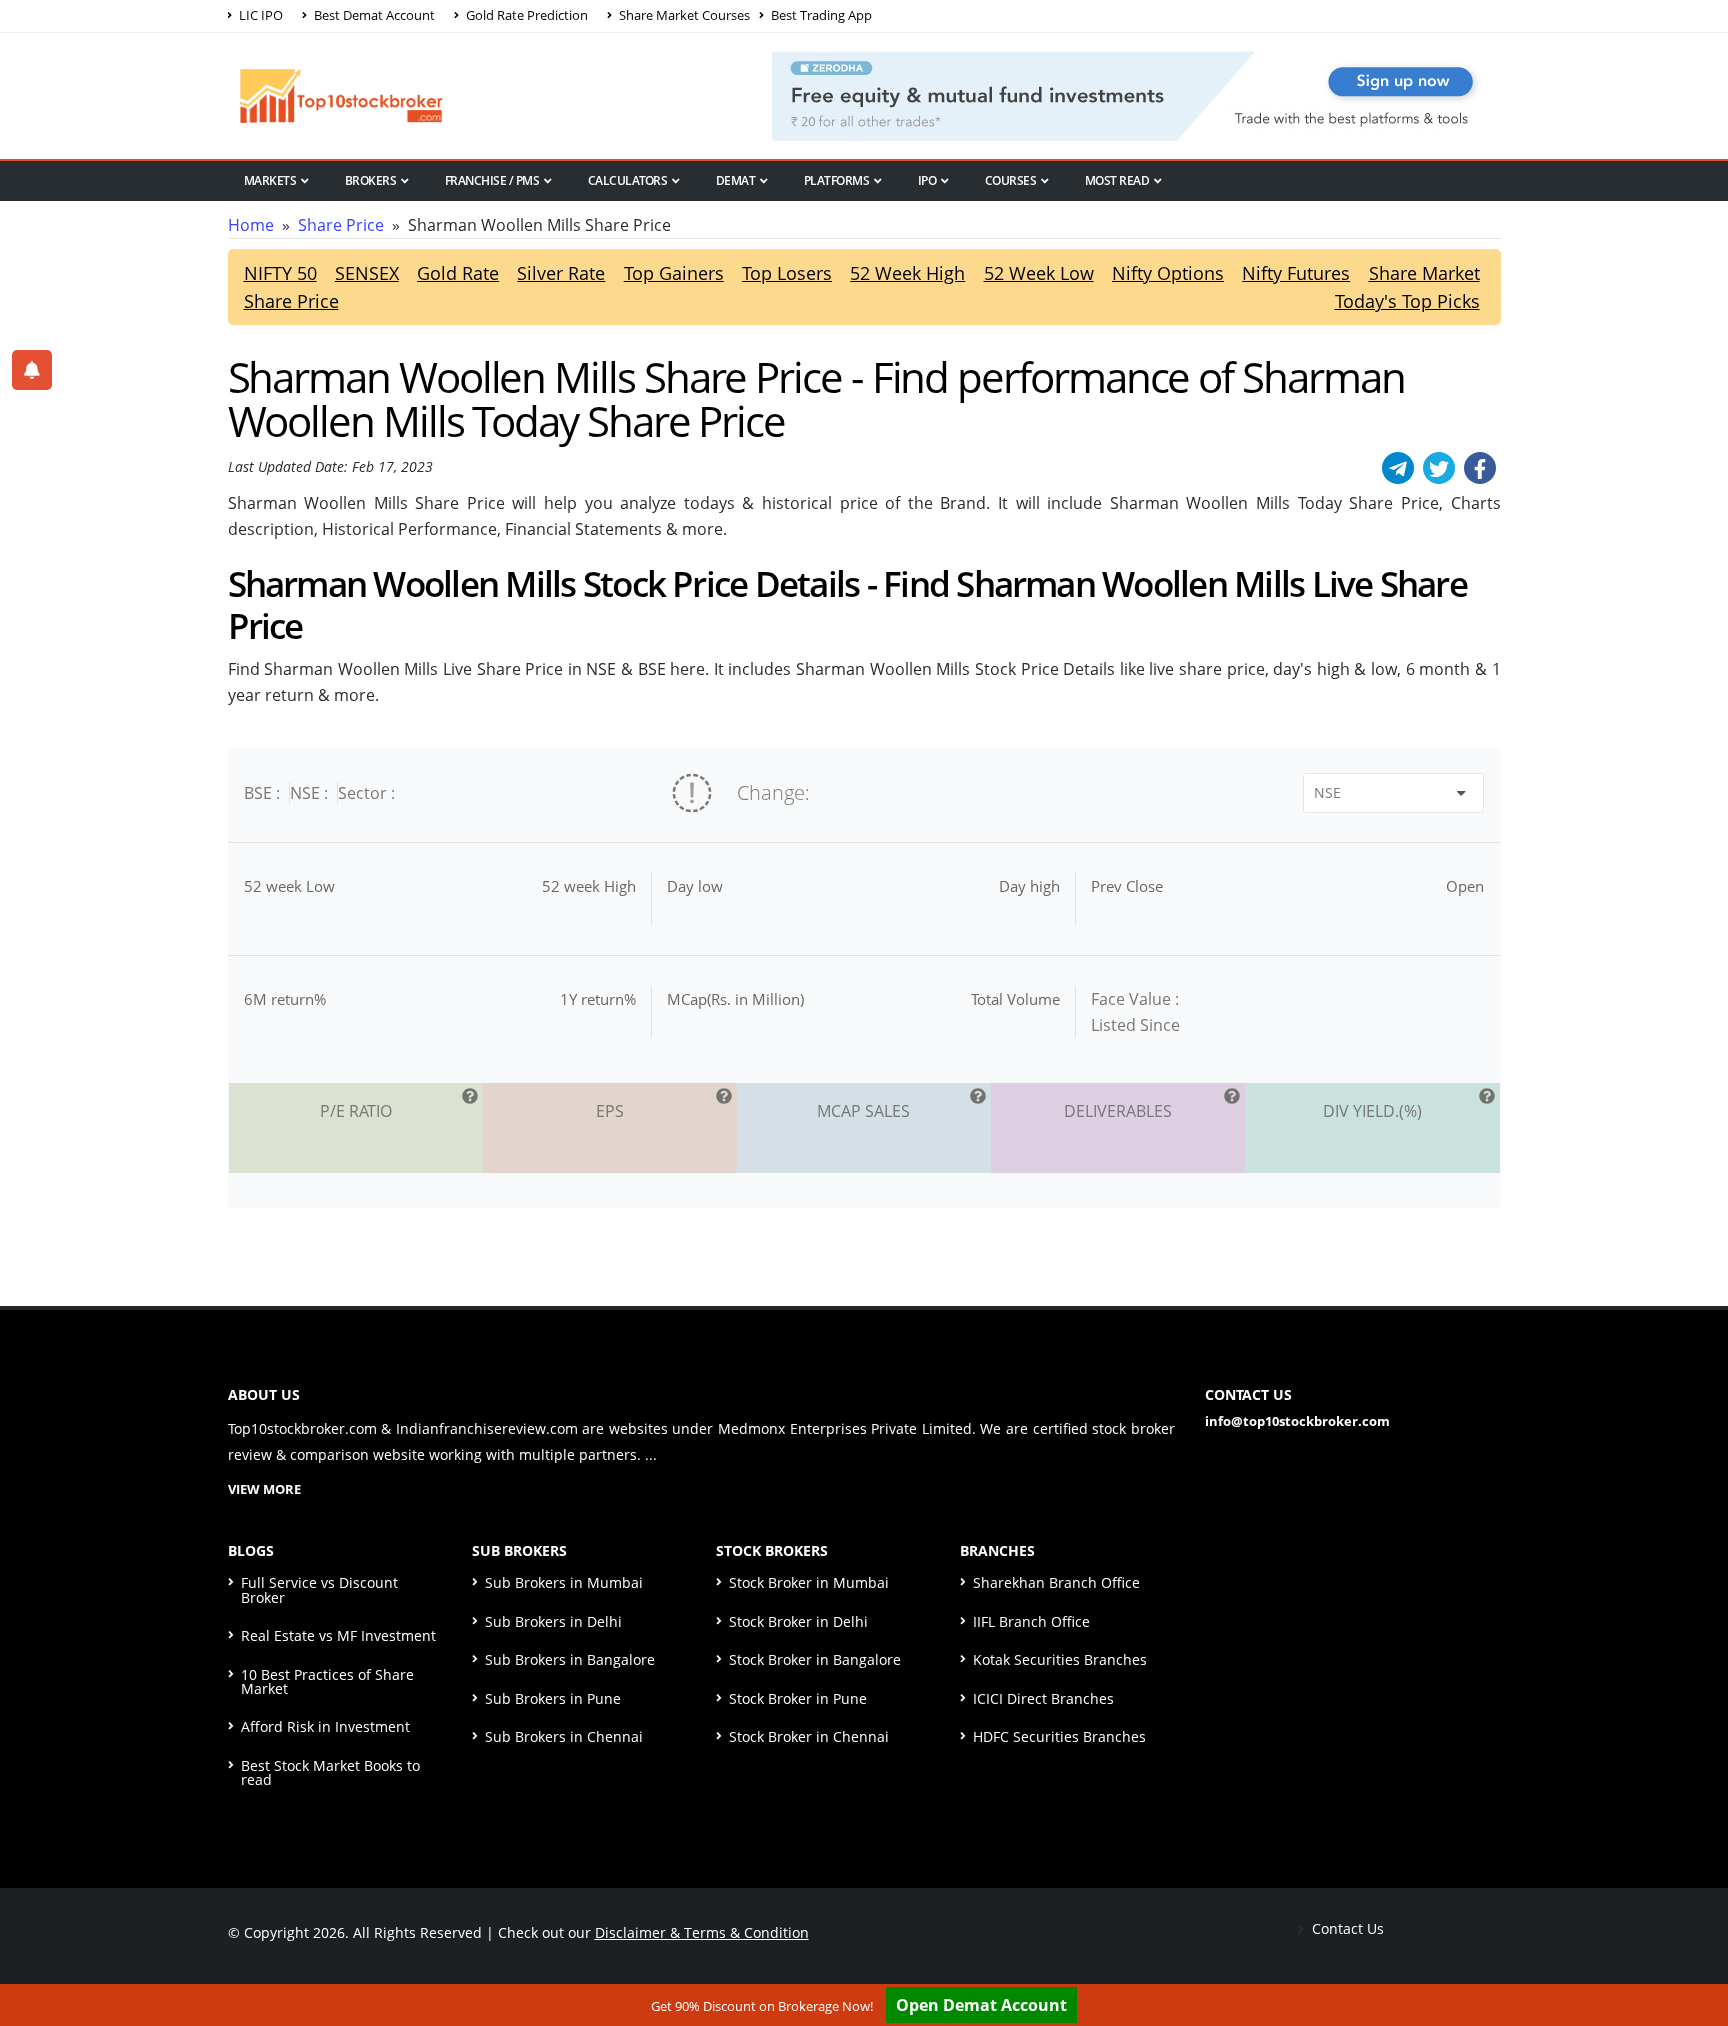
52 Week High (907, 273)
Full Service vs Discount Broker (319, 1589)
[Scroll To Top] (1693, 1948)
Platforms (837, 180)
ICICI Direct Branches (1043, 1698)
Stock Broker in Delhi (798, 1621)
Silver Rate (561, 273)
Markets (270, 180)
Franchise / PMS (492, 180)
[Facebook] (1480, 468)
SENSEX (367, 273)
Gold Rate (458, 273)
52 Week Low (1039, 273)
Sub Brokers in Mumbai (564, 1582)
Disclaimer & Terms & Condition (702, 1932)
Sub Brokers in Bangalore (570, 1659)
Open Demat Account (981, 2005)
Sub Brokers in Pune (553, 1698)
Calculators (628, 180)
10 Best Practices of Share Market (327, 1681)
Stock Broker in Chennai (809, 1736)
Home (251, 225)
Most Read (1117, 180)
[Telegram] (1398, 468)
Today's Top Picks (1407, 301)
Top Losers (787, 273)
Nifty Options (1168, 273)
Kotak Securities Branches (1060, 1659)
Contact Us (1346, 1928)
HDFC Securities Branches (1059, 1736)
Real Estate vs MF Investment (338, 1635)
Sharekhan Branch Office (1056, 1582)
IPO (927, 180)
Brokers (371, 180)
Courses (1011, 180)
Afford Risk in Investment (325, 1726)
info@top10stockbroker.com (1297, 1421)
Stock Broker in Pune (798, 1698)
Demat (736, 180)
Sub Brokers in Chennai (564, 1736)
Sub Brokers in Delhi (553, 1621)
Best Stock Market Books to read (330, 1772)
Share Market (1424, 273)
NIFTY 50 (280, 273)
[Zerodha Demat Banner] (1136, 94)
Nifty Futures (1296, 273)
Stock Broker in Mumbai (809, 1582)
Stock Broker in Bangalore (815, 1659)
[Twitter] (1439, 468)
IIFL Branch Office (1031, 1621)
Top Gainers (674, 273)
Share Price (341, 225)
